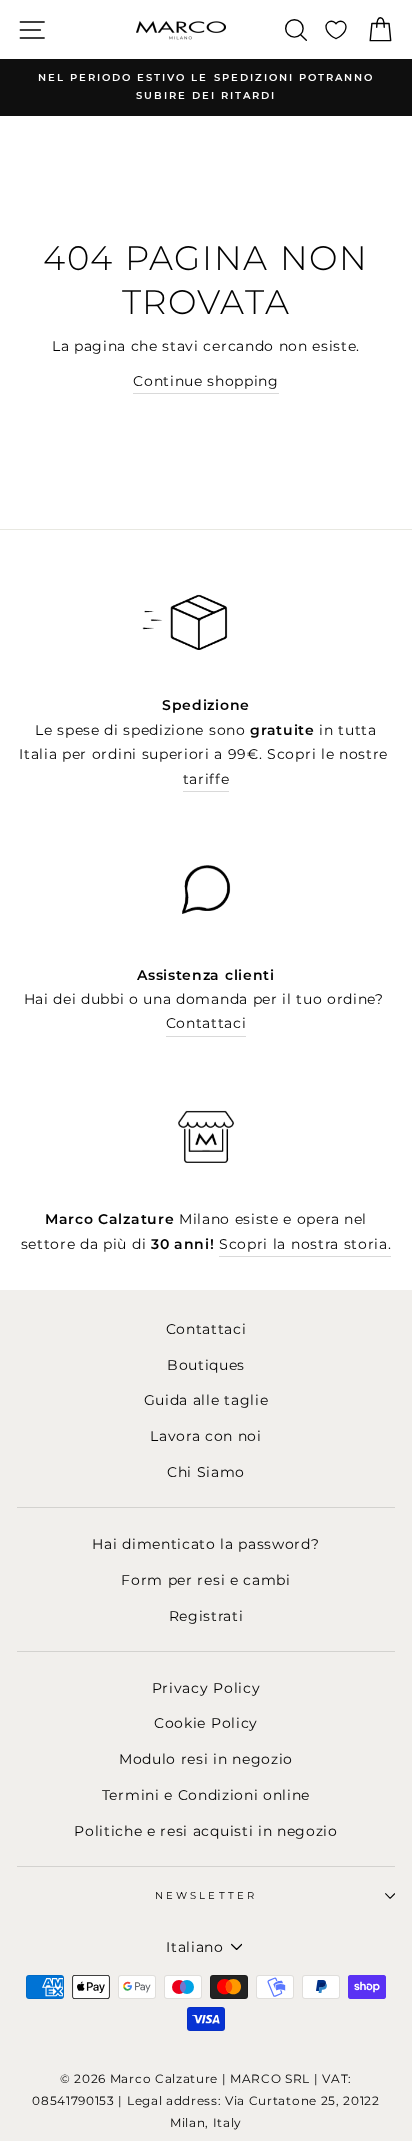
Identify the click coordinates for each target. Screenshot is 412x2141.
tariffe (206, 779)
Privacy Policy (206, 1688)
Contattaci (206, 1023)
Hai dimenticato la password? (205, 1544)
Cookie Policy (206, 1723)
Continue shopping (206, 381)
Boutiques (206, 1365)
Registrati (206, 1616)
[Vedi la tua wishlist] (336, 29)
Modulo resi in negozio (206, 1759)
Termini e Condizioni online (206, 1795)
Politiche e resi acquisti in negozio (205, 1831)
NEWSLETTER (206, 1895)
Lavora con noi (206, 1436)
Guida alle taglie (206, 1400)
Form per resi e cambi (205, 1580)
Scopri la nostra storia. (305, 1244)
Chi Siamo (206, 1472)
